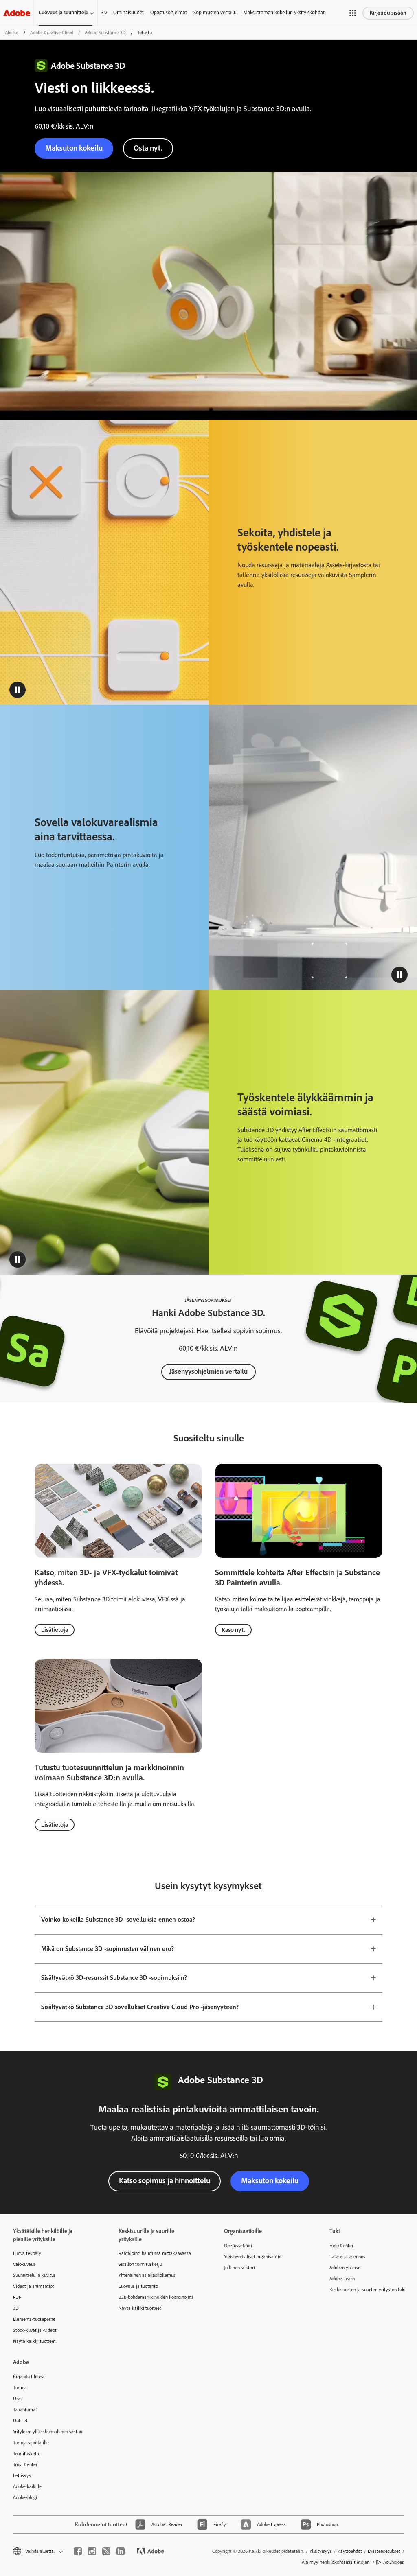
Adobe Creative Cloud (52, 33)
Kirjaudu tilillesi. (29, 2377)
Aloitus (12, 33)
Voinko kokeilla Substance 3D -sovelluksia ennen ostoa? (118, 1919)
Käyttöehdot (350, 2551)
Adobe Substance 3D (105, 33)
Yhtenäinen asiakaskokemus (147, 2275)
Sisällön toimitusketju (140, 2264)
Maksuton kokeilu (270, 2181)
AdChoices (394, 2562)
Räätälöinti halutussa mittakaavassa (155, 2253)
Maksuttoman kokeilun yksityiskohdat (284, 12)
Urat (18, 2399)
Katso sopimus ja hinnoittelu (165, 2181)
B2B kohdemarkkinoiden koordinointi (156, 2297)
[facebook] (78, 2551)
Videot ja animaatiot (34, 2286)
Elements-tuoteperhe (34, 2319)
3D (104, 12)
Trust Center (25, 2464)
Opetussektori (238, 2246)
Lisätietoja (55, 1630)
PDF (17, 2297)
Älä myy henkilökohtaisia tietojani (336, 2562)
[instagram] (92, 2551)
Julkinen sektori (239, 2268)
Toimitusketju (27, 2454)
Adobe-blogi (25, 2497)
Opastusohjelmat (169, 12)
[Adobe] (17, 13)
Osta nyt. (148, 148)
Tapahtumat (25, 2410)
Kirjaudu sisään (388, 13)
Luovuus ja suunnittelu (64, 12)
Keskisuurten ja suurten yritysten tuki (368, 2290)
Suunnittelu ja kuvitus (34, 2275)
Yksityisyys (321, 2551)
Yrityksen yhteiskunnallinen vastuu (48, 2432)
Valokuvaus (24, 2264)
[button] (353, 13)
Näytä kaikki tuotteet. (35, 2341)
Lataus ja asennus (347, 2257)
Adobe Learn (342, 2279)
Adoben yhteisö (345, 2268)
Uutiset (20, 2421)
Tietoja (20, 2388)
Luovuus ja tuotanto (138, 2286)
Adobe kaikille (27, 2486)
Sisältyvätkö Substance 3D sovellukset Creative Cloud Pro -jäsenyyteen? (140, 2007)
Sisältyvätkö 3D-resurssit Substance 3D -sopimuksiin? (114, 1978)
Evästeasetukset (384, 2551)
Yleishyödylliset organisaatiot (253, 2257)
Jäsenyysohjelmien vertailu (208, 1371)
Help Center (341, 2246)
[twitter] (106, 2551)
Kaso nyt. (233, 1630)
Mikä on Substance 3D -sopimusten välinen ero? (108, 1949)
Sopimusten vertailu (215, 12)
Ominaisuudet (128, 12)
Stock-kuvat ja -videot (35, 2330)
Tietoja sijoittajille (31, 2443)
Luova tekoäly (27, 2253)
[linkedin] (121, 2551)
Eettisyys (22, 2475)
